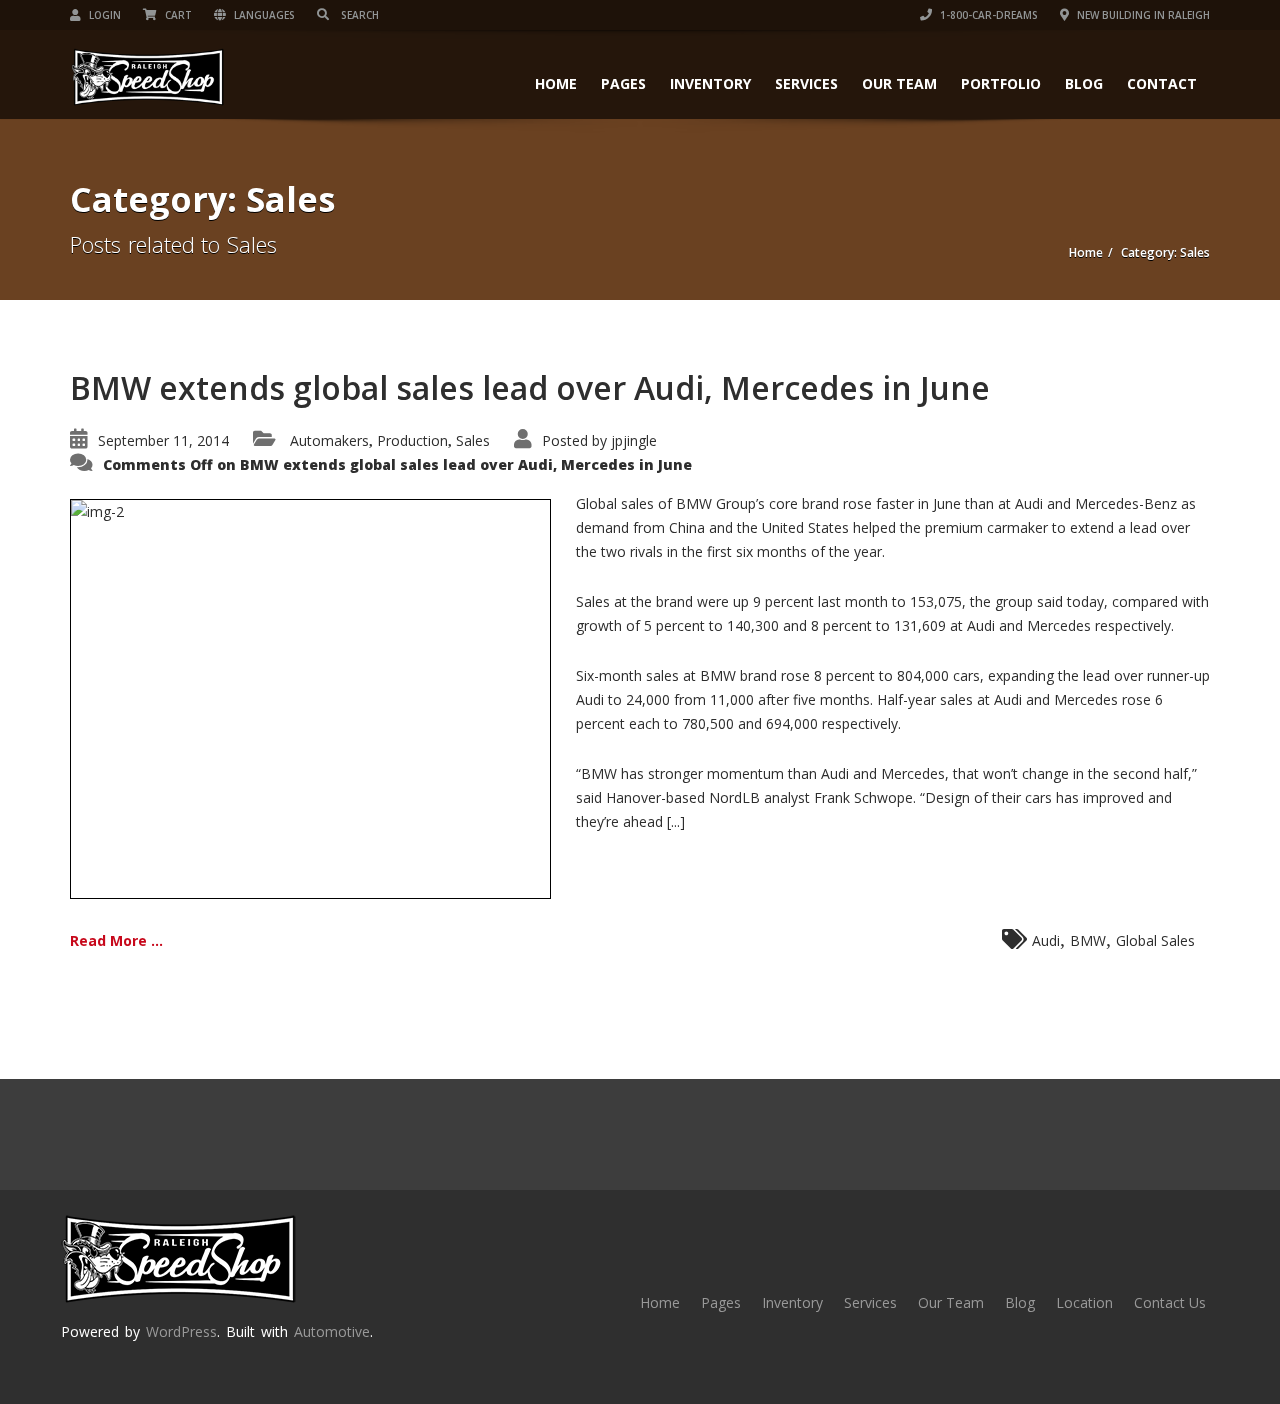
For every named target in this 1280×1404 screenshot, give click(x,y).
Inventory (710, 83)
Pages (623, 83)
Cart (177, 15)
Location (1084, 1302)
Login (103, 15)
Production (412, 440)
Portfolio (1001, 83)
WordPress (181, 1331)
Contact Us (1170, 1302)
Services (806, 83)
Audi (1046, 940)
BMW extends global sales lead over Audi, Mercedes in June (530, 387)
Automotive (332, 1331)
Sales (473, 440)
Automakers (329, 440)
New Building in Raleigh (1142, 15)
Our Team (899, 83)
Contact (1162, 83)
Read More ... (116, 940)
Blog (1084, 83)
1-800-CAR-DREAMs (987, 15)
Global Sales (1155, 940)
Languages (263, 15)
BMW (1088, 940)
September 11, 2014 (163, 440)
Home (556, 83)
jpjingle (634, 440)
